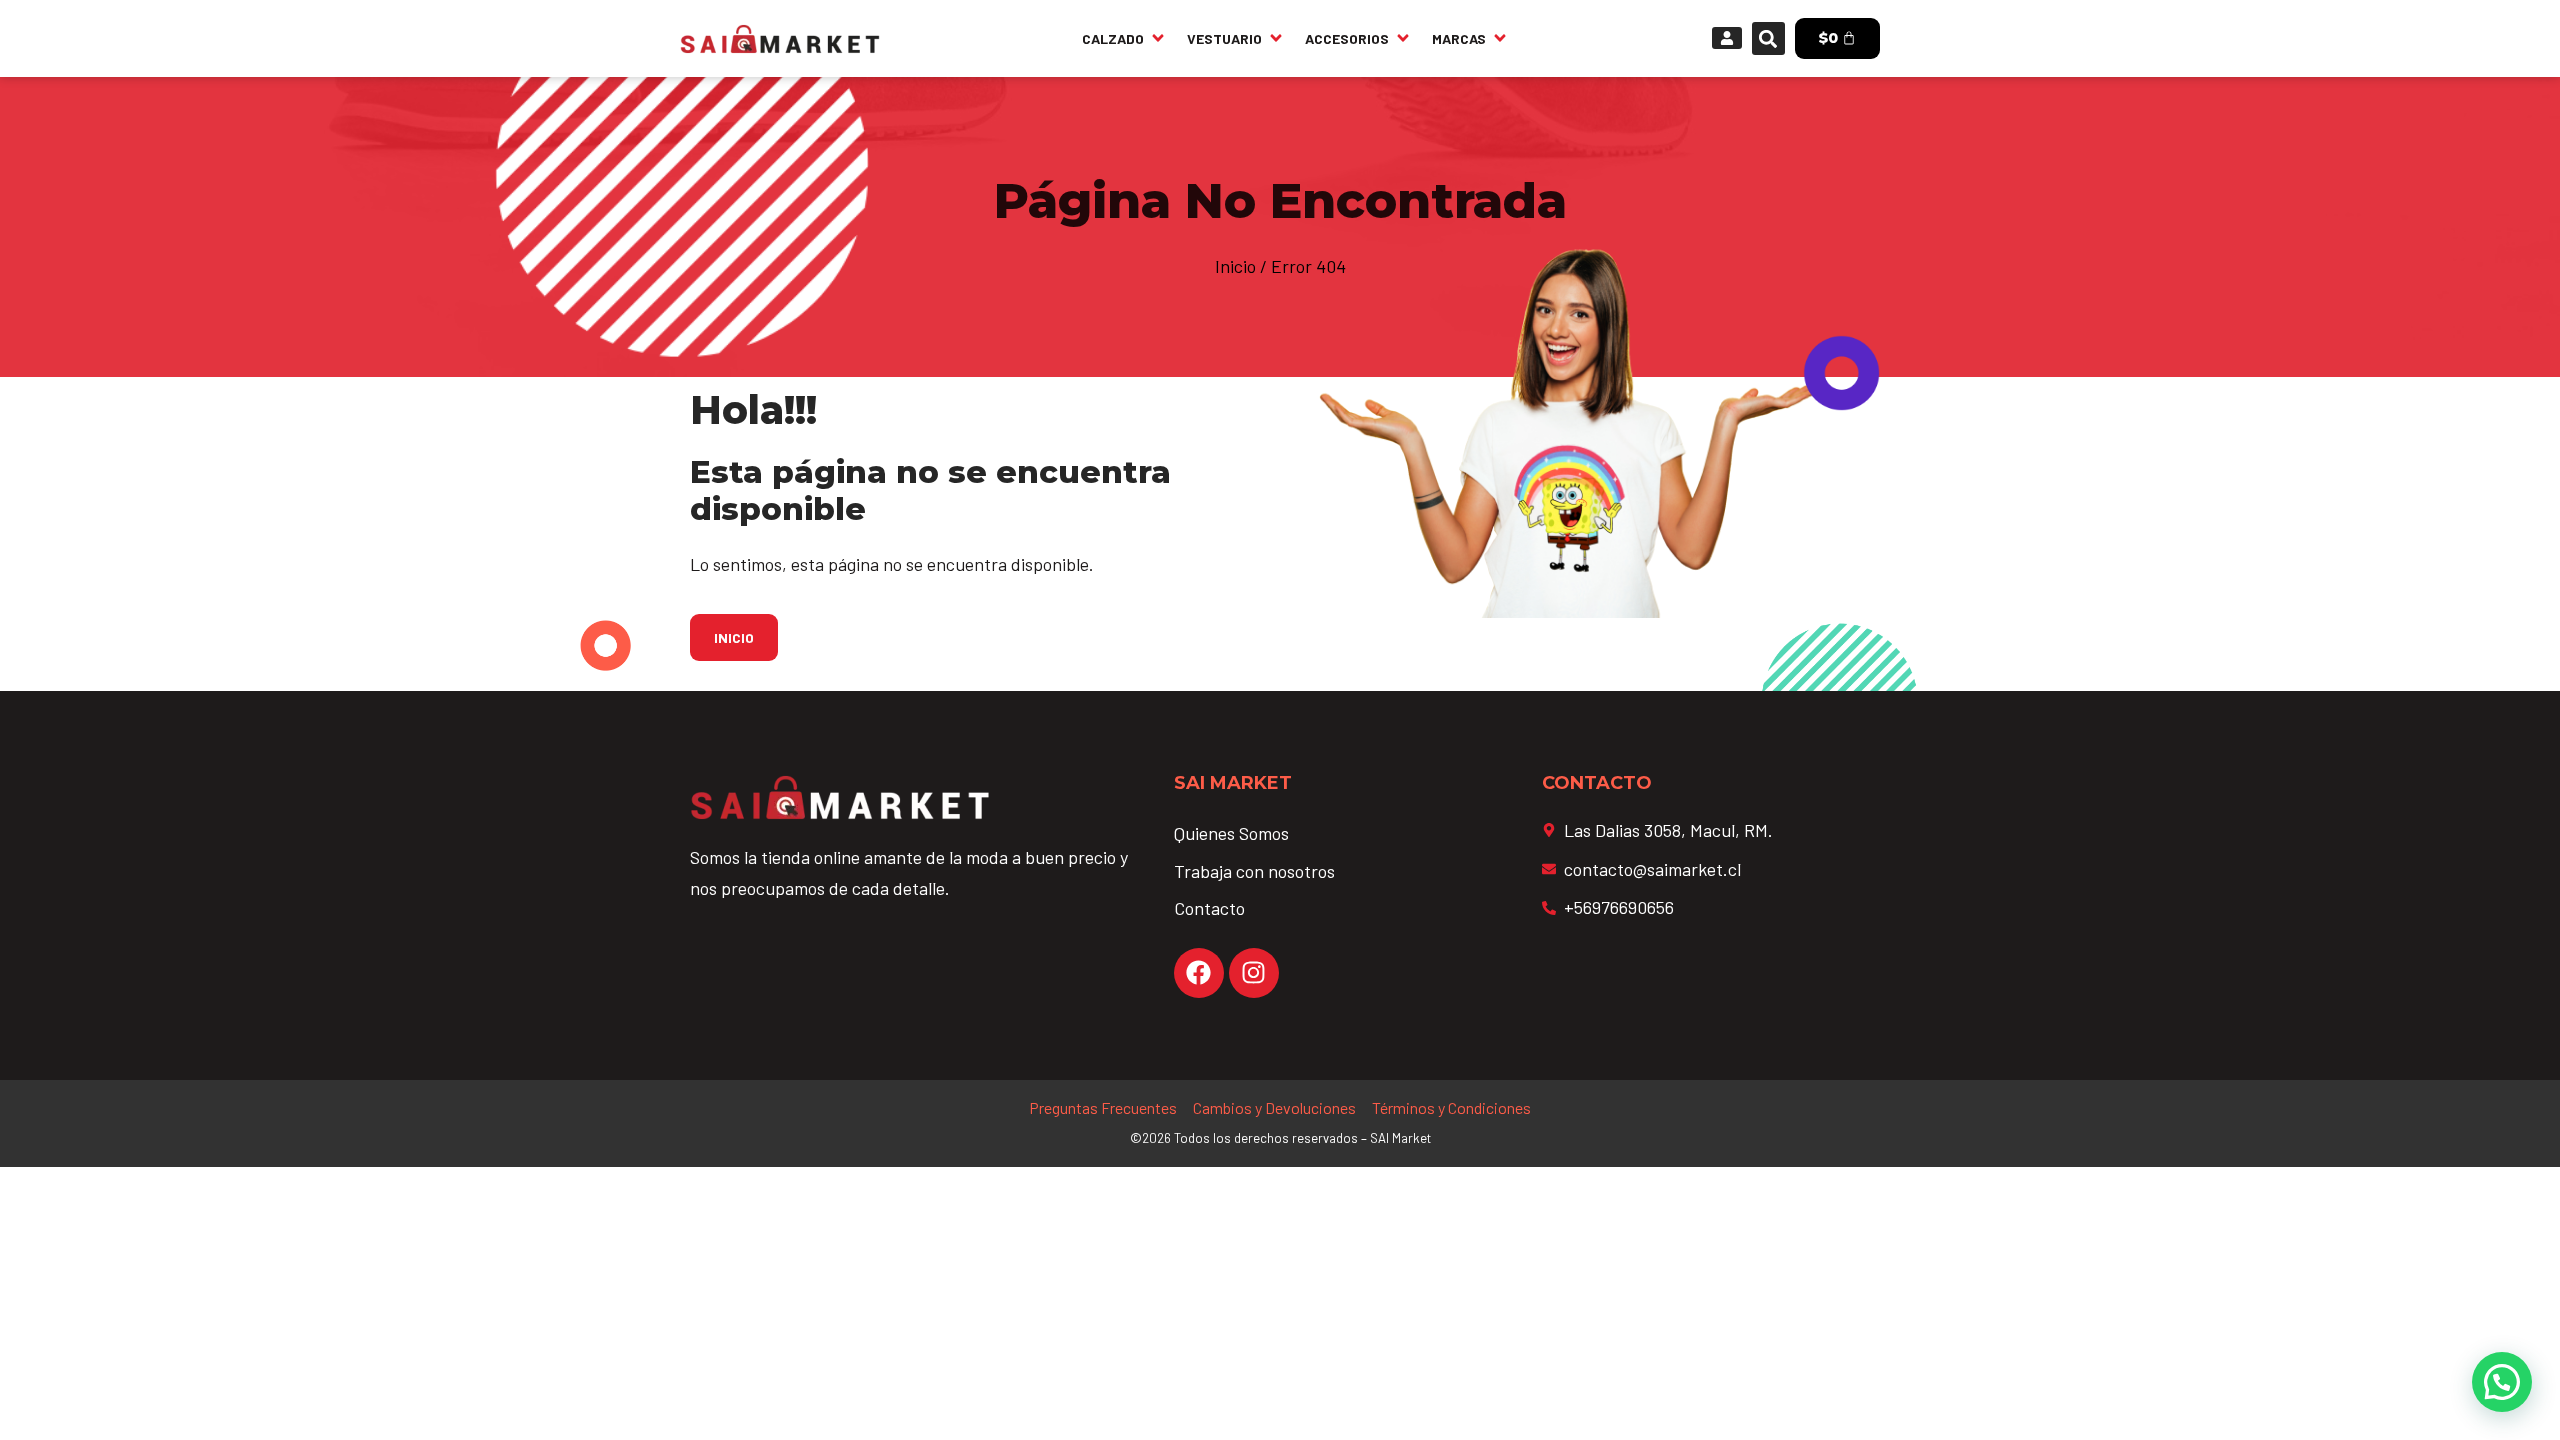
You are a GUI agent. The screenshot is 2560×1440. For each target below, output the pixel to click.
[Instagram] (1254, 973)
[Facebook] (1199, 973)
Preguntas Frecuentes (1103, 1107)
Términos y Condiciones (1451, 1107)
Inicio (1235, 266)
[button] (1768, 38)
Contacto (1209, 908)
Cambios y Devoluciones (1274, 1107)
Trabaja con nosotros (1254, 871)
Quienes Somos (1231, 833)
